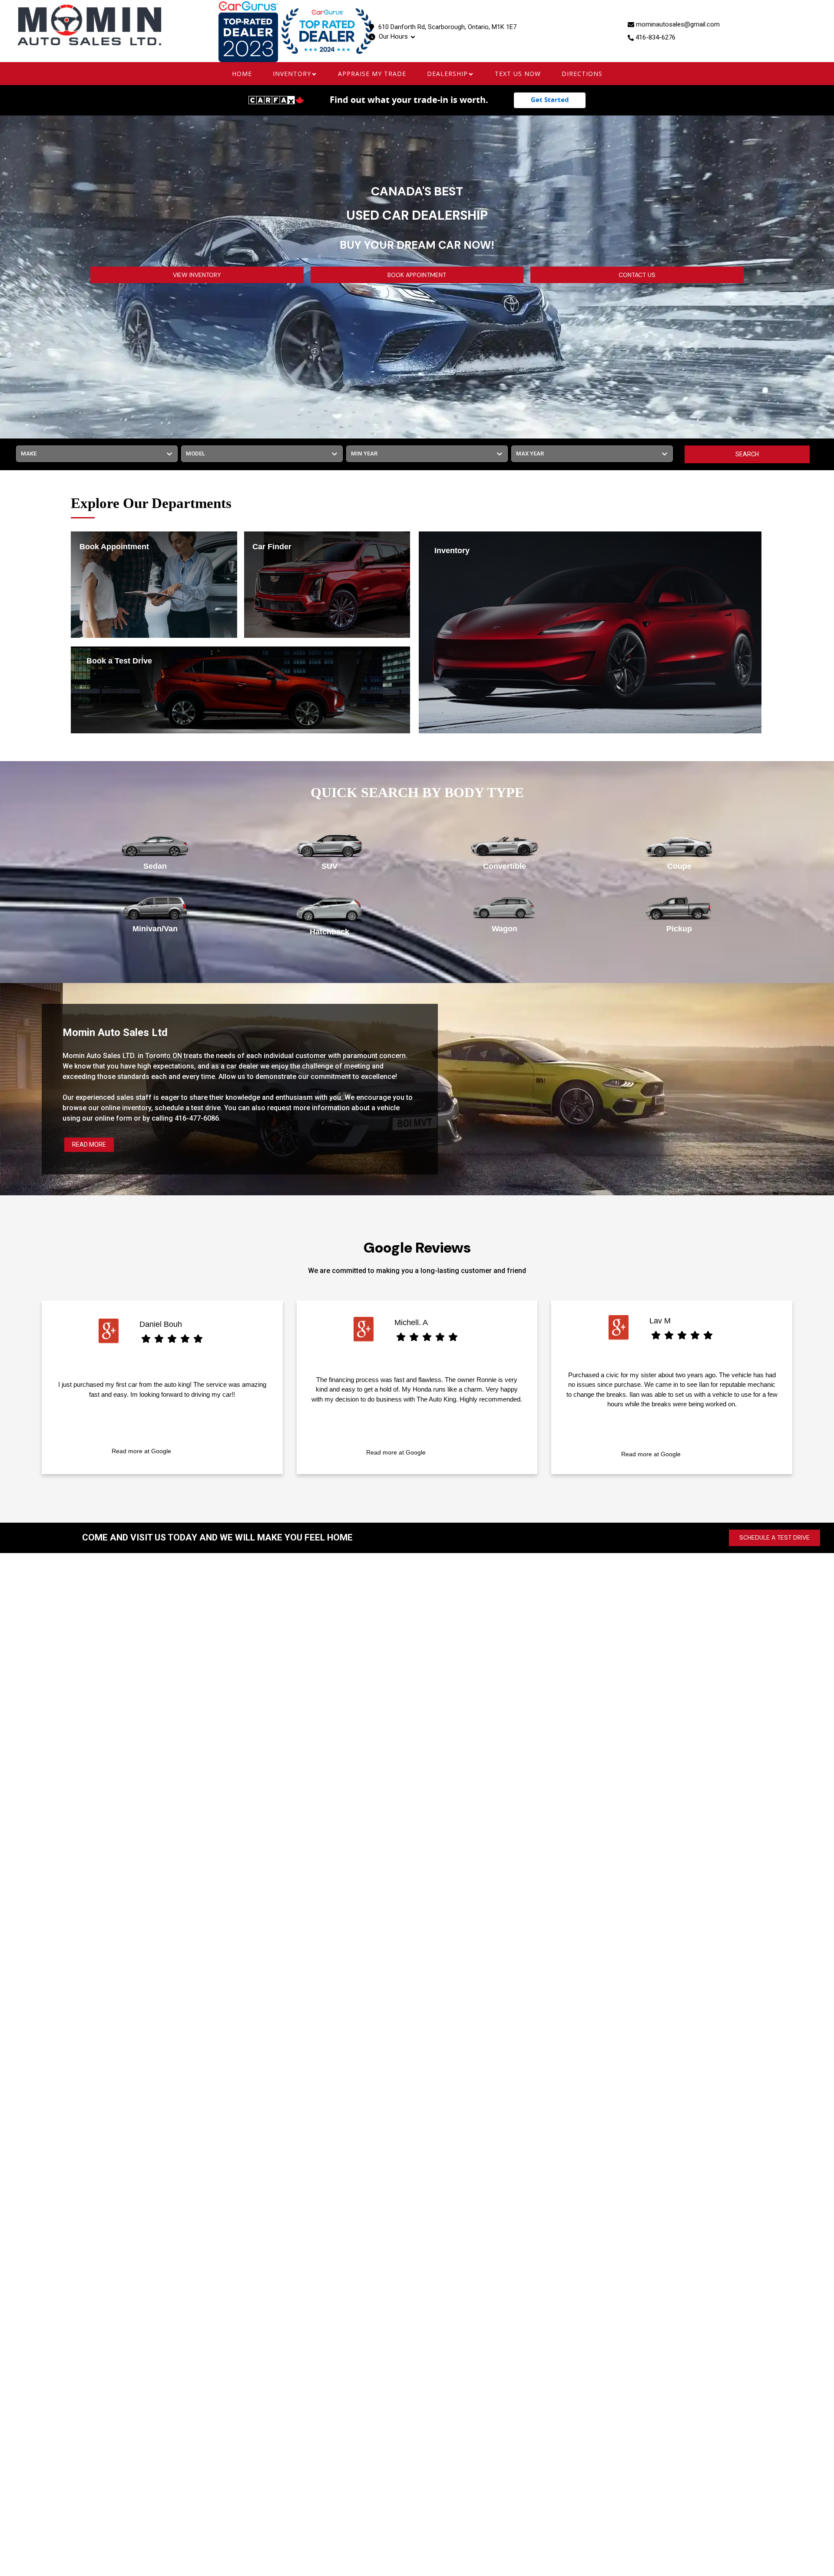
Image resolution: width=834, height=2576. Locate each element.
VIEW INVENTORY (197, 275)
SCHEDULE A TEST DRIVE (774, 1537)
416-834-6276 (655, 37)
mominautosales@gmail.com (678, 24)
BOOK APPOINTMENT (417, 275)
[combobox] (22, 454)
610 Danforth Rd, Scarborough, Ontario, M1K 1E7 (447, 27)
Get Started (550, 100)
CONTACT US (637, 275)
